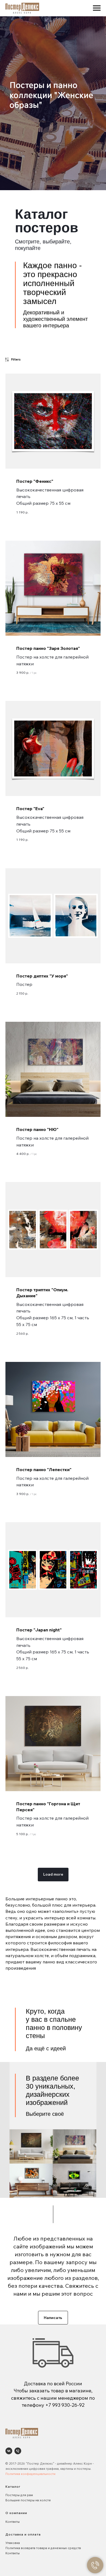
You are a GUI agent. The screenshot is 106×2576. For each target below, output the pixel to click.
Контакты (13, 2522)
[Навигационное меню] (97, 8)
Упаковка (13, 2543)
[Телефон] (18, 2451)
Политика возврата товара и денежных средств (43, 2548)
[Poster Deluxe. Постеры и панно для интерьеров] (9, 2451)
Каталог (13, 2486)
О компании (16, 2513)
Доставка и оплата (23, 2534)
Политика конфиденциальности (30, 2474)
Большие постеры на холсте (28, 2500)
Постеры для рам (19, 2495)
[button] (53, 2318)
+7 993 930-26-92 (65, 2405)
